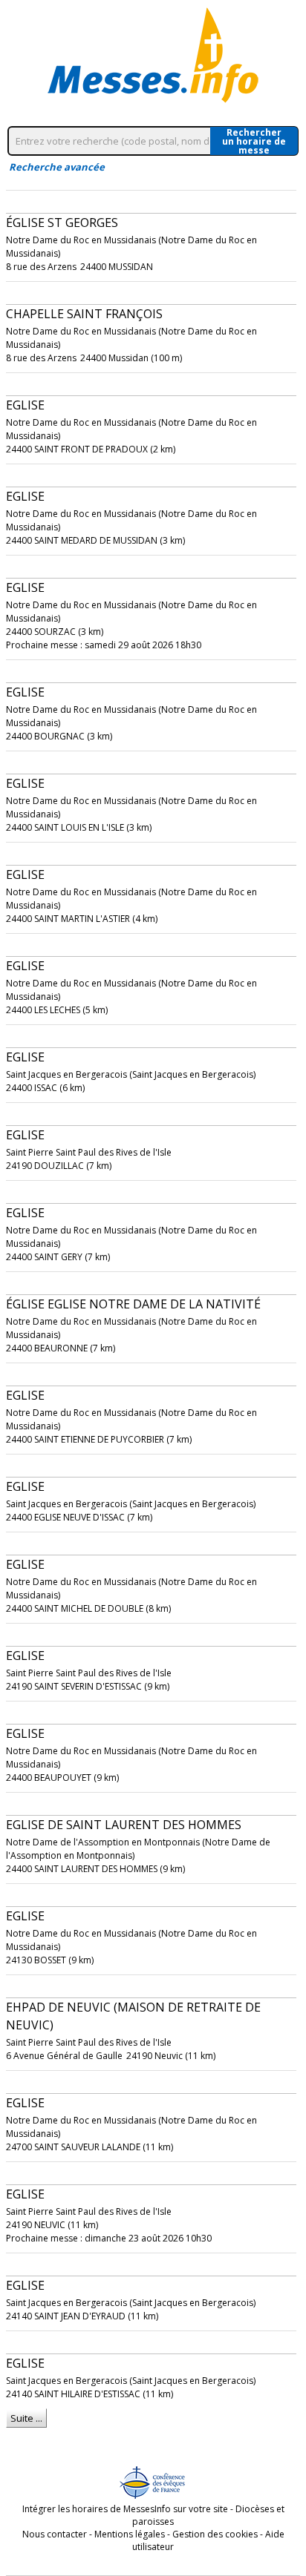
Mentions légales (130, 2534)
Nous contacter (55, 2534)
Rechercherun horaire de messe (254, 141)
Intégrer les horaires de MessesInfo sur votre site (125, 2509)
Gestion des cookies (215, 2534)
